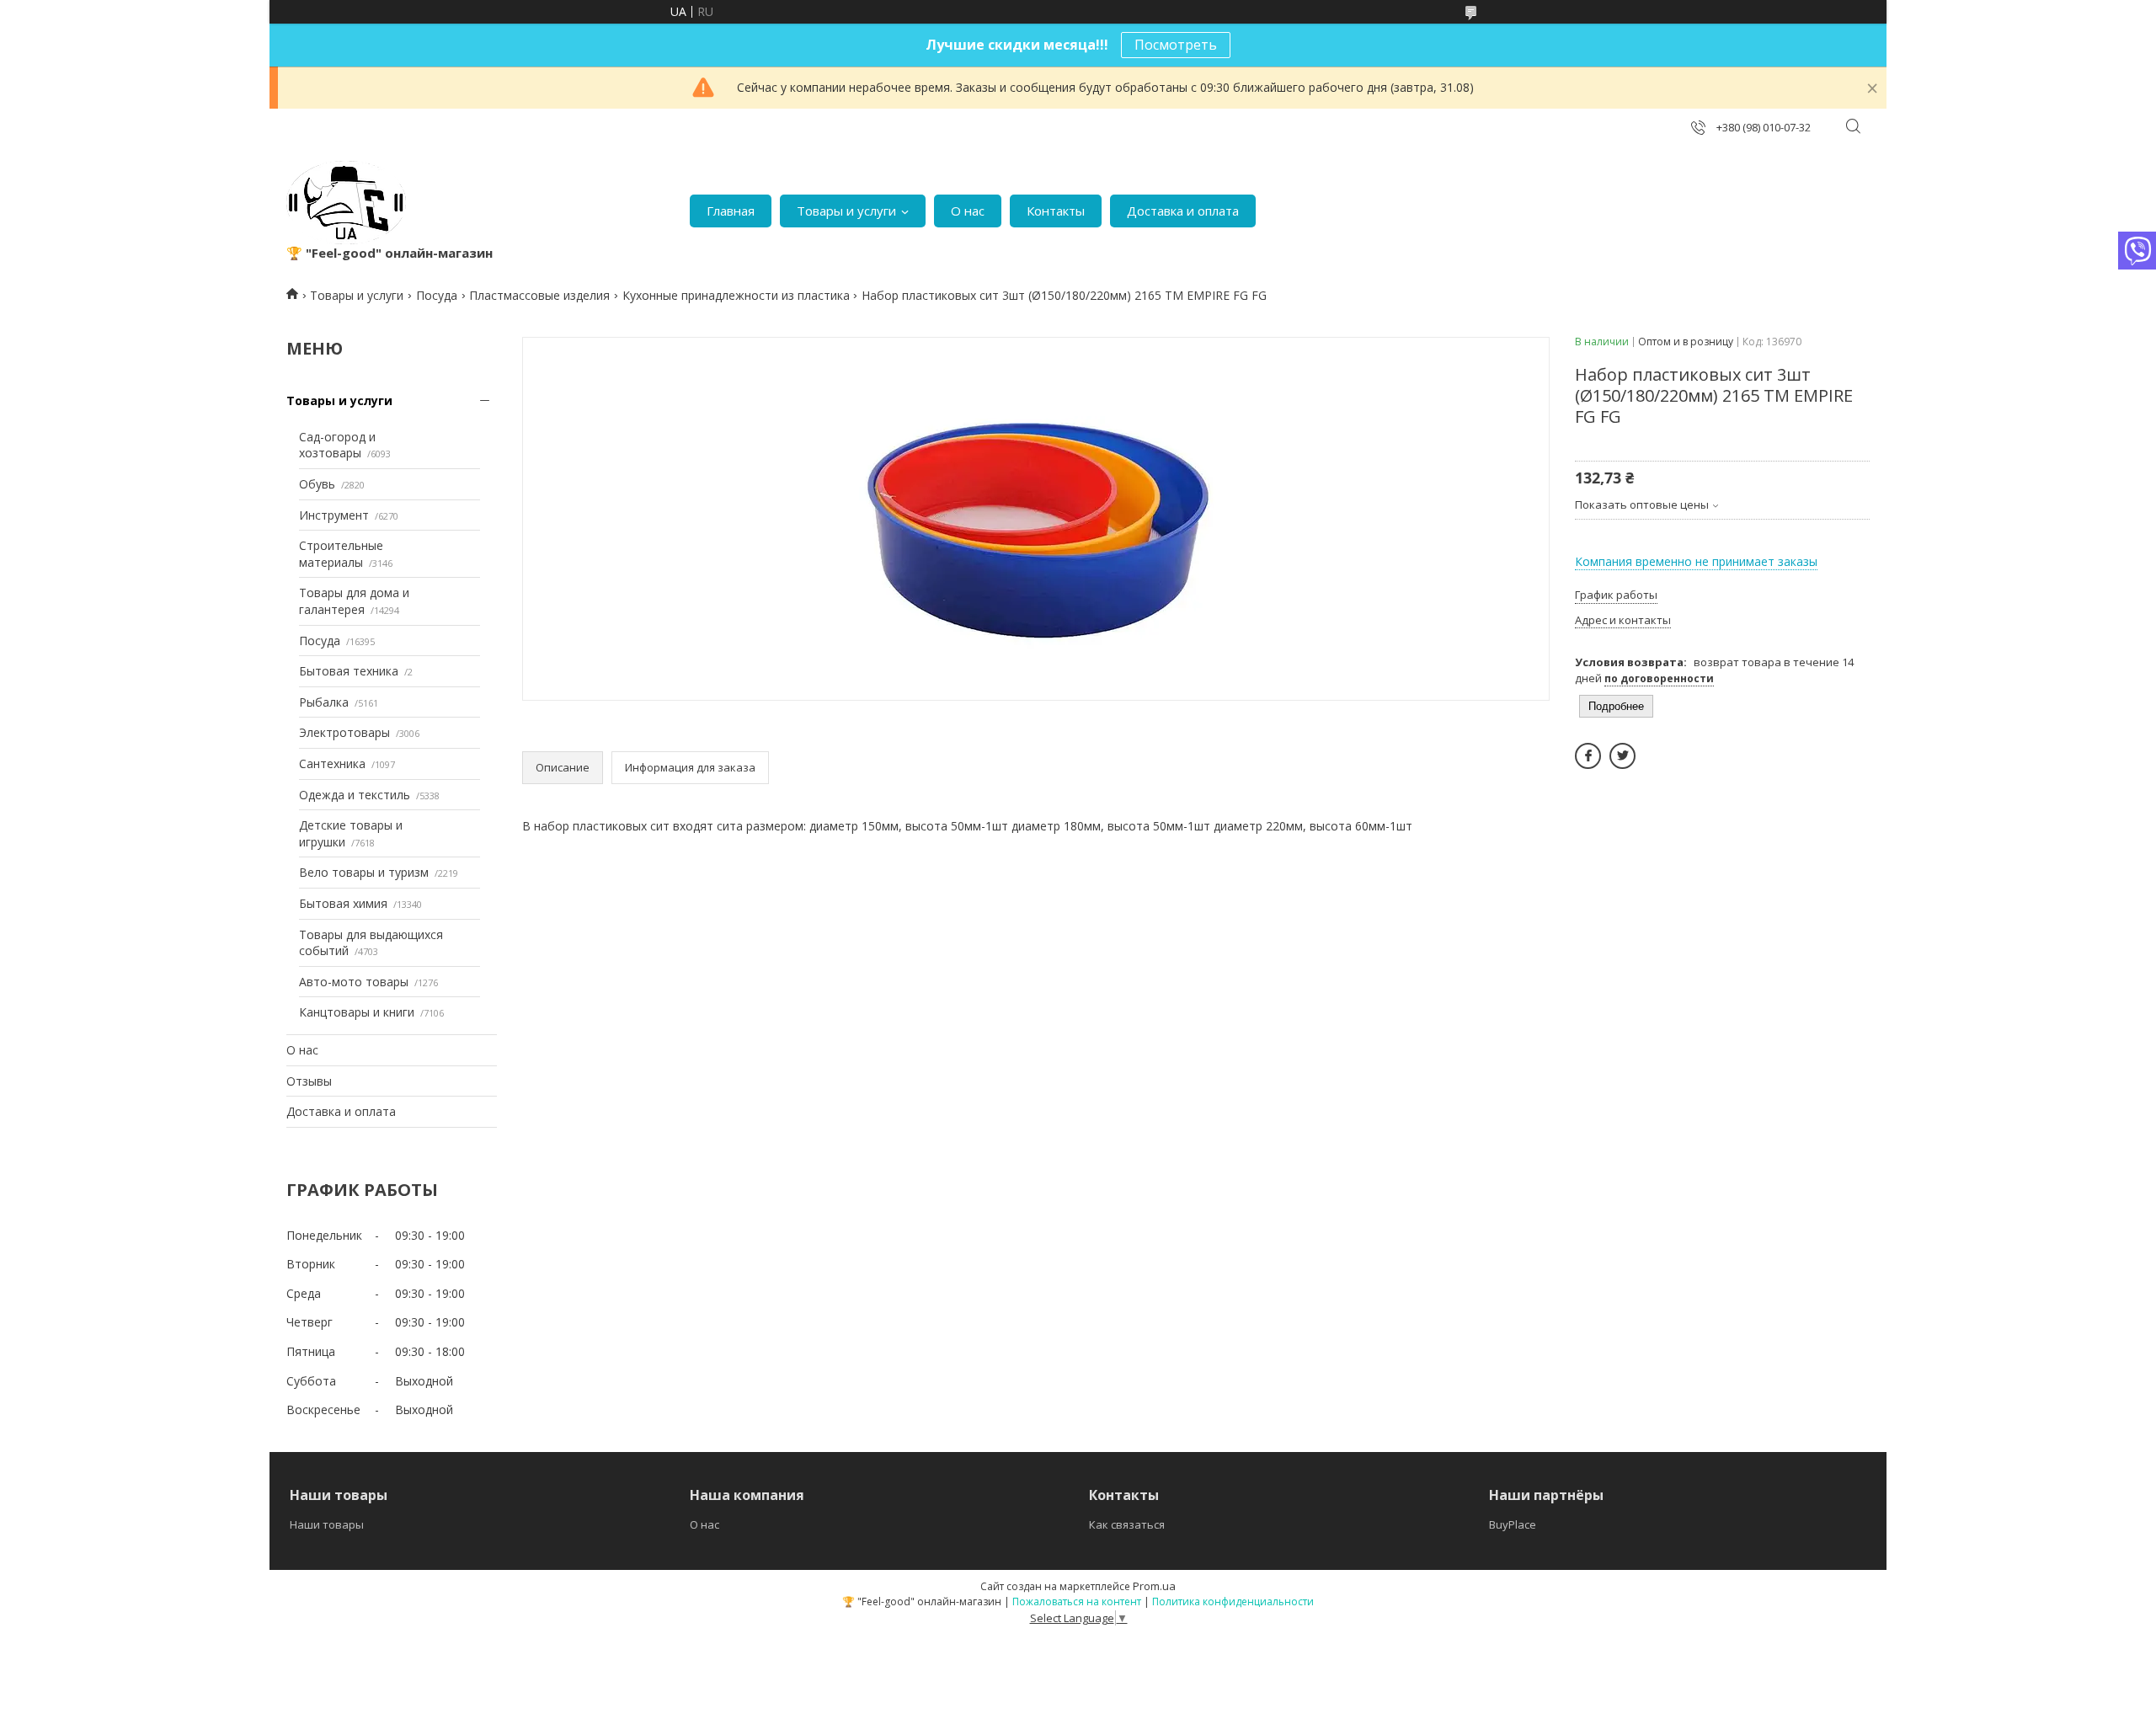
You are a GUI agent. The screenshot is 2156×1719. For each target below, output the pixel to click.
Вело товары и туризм (364, 872)
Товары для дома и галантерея (354, 601)
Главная (731, 211)
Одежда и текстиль (355, 795)
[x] (1622, 756)
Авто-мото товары (354, 982)
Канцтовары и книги (357, 1012)
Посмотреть (1176, 45)
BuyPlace (1513, 1524)
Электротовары (344, 732)
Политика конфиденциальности (1233, 1602)
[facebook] (1588, 756)
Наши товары (327, 1524)
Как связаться (1127, 1524)
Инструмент (334, 515)
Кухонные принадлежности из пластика (736, 295)
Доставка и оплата (1183, 211)
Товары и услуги (846, 211)
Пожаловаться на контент (1077, 1602)
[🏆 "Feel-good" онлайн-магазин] (346, 203)
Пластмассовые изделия (539, 295)
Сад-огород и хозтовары (337, 445)
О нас (968, 211)
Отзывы (309, 1081)
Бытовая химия (343, 903)
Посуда (437, 295)
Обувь (317, 484)
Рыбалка (324, 702)
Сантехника (332, 763)
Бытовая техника (349, 671)
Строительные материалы (341, 554)
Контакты (1056, 211)
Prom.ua (1154, 1586)
